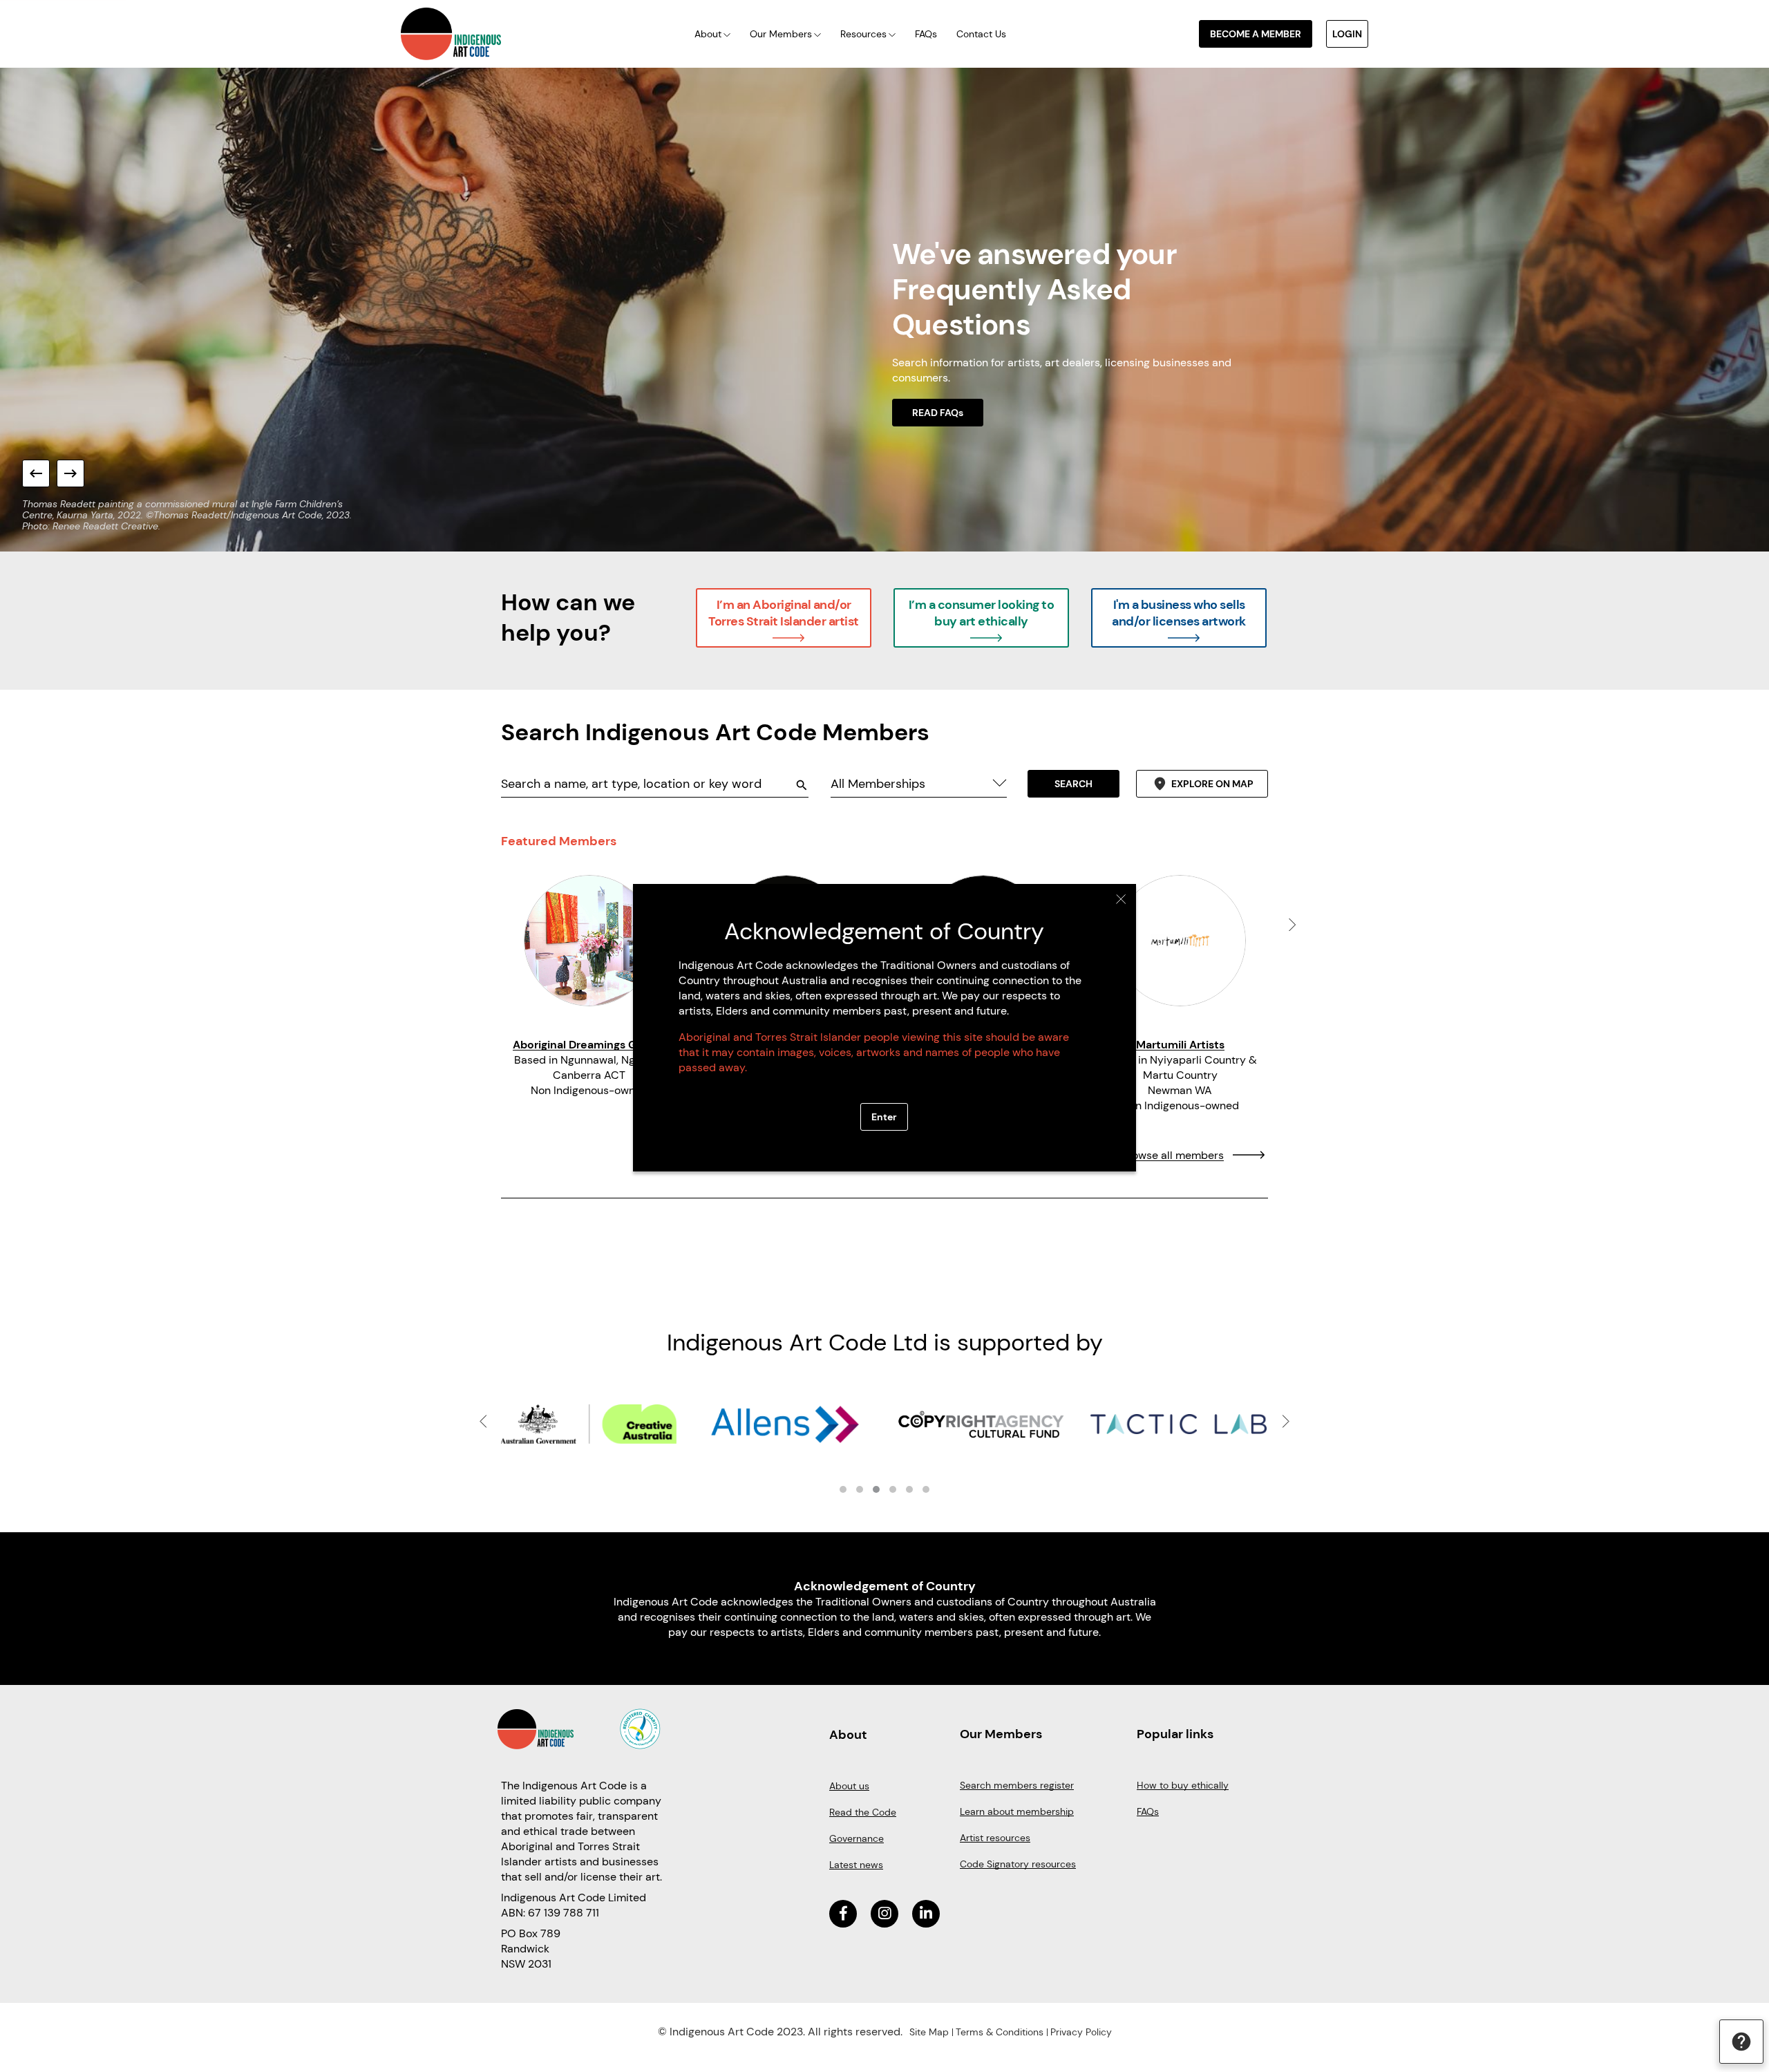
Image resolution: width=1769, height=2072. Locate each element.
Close (1121, 899)
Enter (884, 1117)
